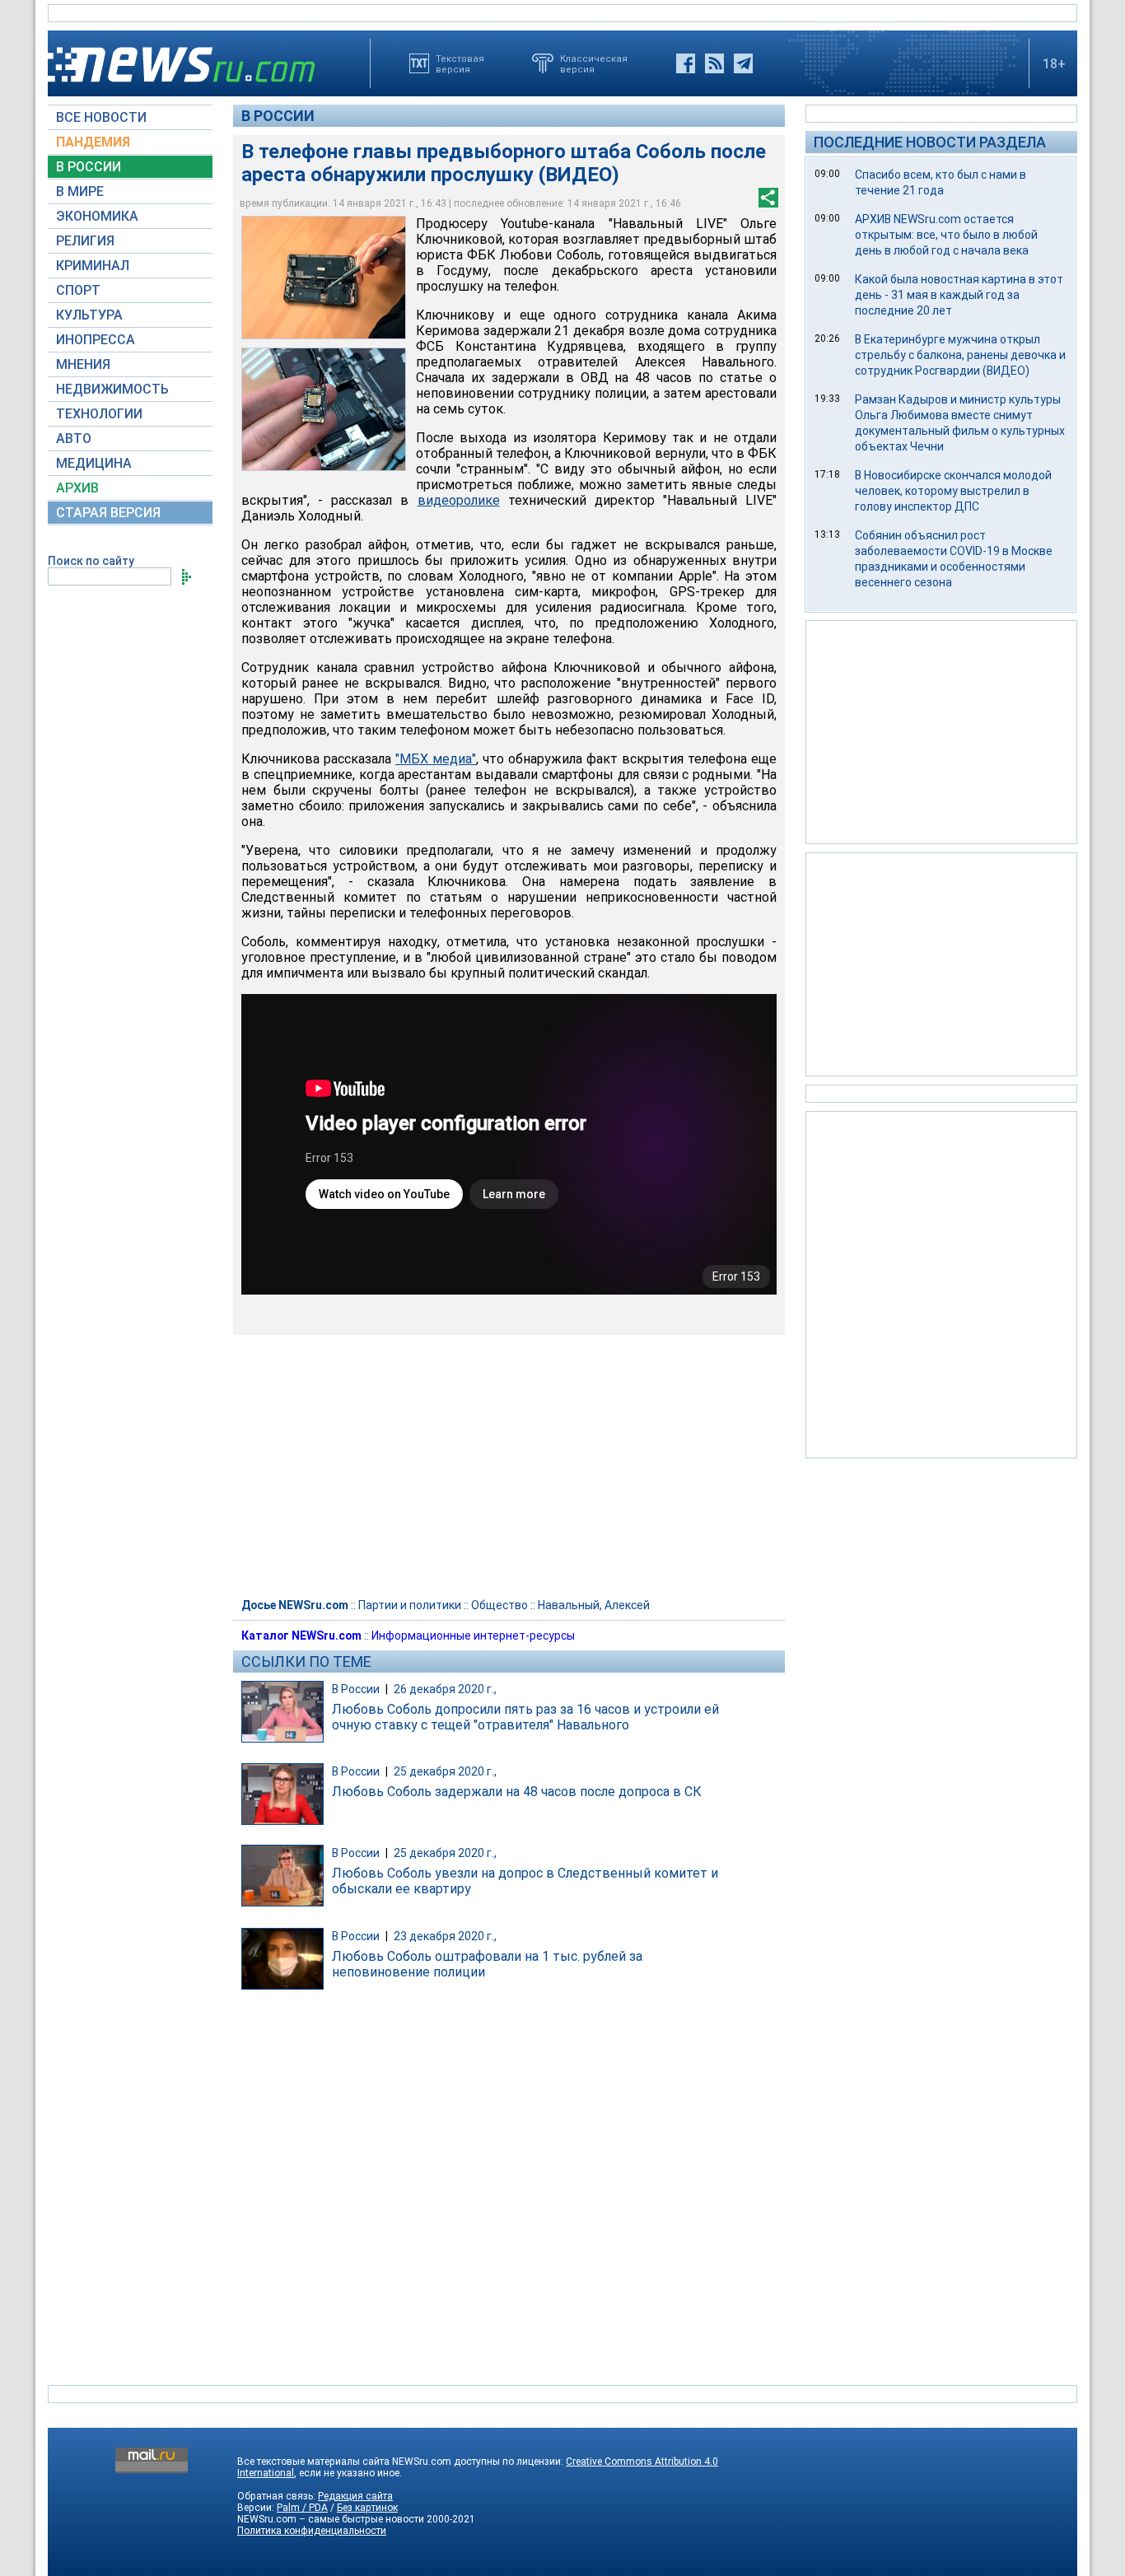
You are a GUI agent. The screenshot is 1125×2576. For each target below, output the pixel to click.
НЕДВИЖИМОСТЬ (112, 389)
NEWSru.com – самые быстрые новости (331, 2519)
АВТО (74, 439)
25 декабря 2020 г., (445, 1771)
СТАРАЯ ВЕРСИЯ (108, 513)
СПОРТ (78, 290)
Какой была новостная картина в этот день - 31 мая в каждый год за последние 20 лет (959, 295)
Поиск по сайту (91, 561)
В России (278, 116)
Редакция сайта (355, 2496)
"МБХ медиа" (436, 759)
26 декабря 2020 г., (445, 1689)
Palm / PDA (302, 2508)
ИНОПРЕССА (96, 340)
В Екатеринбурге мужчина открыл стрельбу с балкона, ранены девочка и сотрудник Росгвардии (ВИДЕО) (960, 355)
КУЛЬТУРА (89, 315)
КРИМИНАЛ (93, 266)
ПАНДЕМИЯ (93, 142)
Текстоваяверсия (460, 63)
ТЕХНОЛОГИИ (99, 414)
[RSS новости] (714, 63)
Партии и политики (410, 1605)
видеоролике (459, 500)
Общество (499, 1605)
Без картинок (367, 2508)
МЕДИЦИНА (94, 463)
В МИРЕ (80, 191)
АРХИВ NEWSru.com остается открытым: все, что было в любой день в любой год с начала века (946, 235)
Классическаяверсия (594, 63)
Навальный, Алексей (594, 1605)
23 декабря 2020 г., (445, 1936)
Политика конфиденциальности (312, 2531)
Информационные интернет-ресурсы (473, 1636)
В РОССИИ (89, 167)
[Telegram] (743, 63)
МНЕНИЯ (83, 364)
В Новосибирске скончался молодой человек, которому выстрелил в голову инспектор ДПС (953, 491)
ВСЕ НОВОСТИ (101, 117)
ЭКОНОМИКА (97, 216)
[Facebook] (686, 63)
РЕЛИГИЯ (85, 241)
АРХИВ (77, 488)
